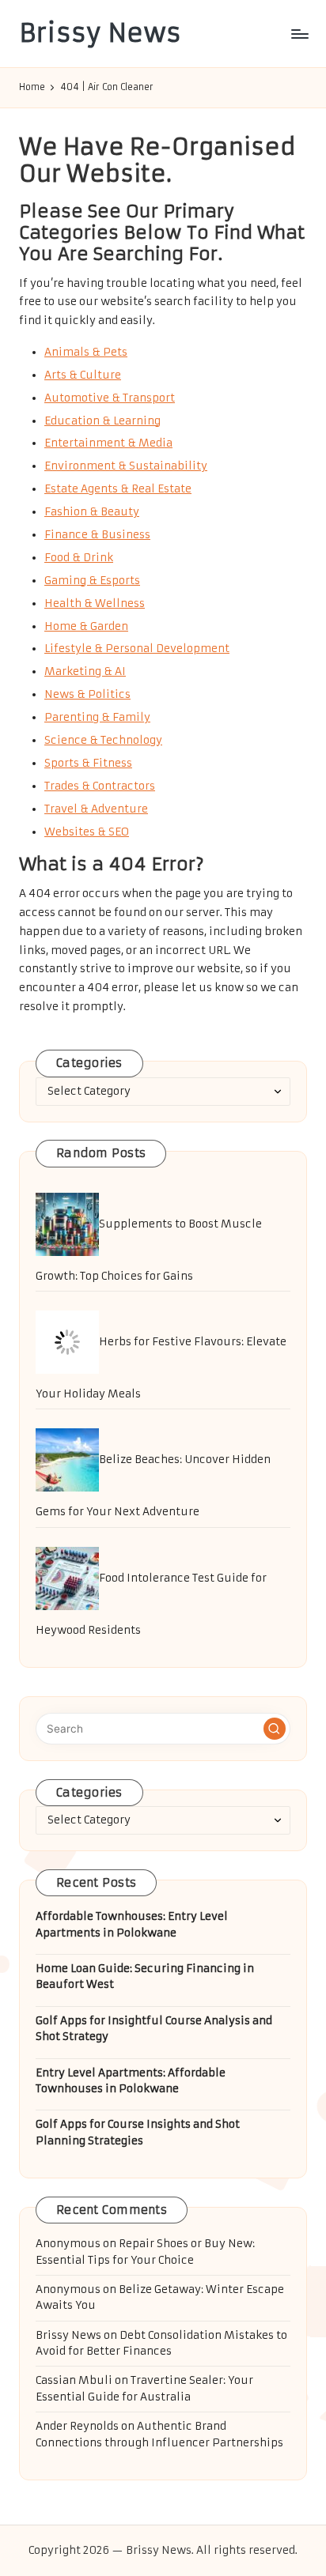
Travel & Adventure (96, 809)
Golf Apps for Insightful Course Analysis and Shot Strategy (154, 2029)
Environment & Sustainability (126, 466)
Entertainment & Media (108, 443)
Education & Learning (102, 421)
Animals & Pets (86, 352)
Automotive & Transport (110, 398)
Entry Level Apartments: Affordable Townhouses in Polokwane (131, 2081)
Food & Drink (79, 558)
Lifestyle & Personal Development (137, 649)
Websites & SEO (87, 832)
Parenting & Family (97, 717)
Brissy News (100, 34)
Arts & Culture (83, 375)
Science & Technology (103, 740)
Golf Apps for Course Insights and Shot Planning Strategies (138, 2132)
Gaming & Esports (92, 581)
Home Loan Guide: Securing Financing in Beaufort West (145, 1976)
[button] (275, 1729)
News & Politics (87, 694)
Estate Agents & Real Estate (118, 489)
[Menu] (299, 34)
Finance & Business (97, 535)
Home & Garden (86, 626)
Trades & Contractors (100, 786)
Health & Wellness (95, 603)
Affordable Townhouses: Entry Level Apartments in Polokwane (132, 1924)
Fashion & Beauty (92, 512)
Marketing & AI (85, 671)
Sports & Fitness (88, 763)
